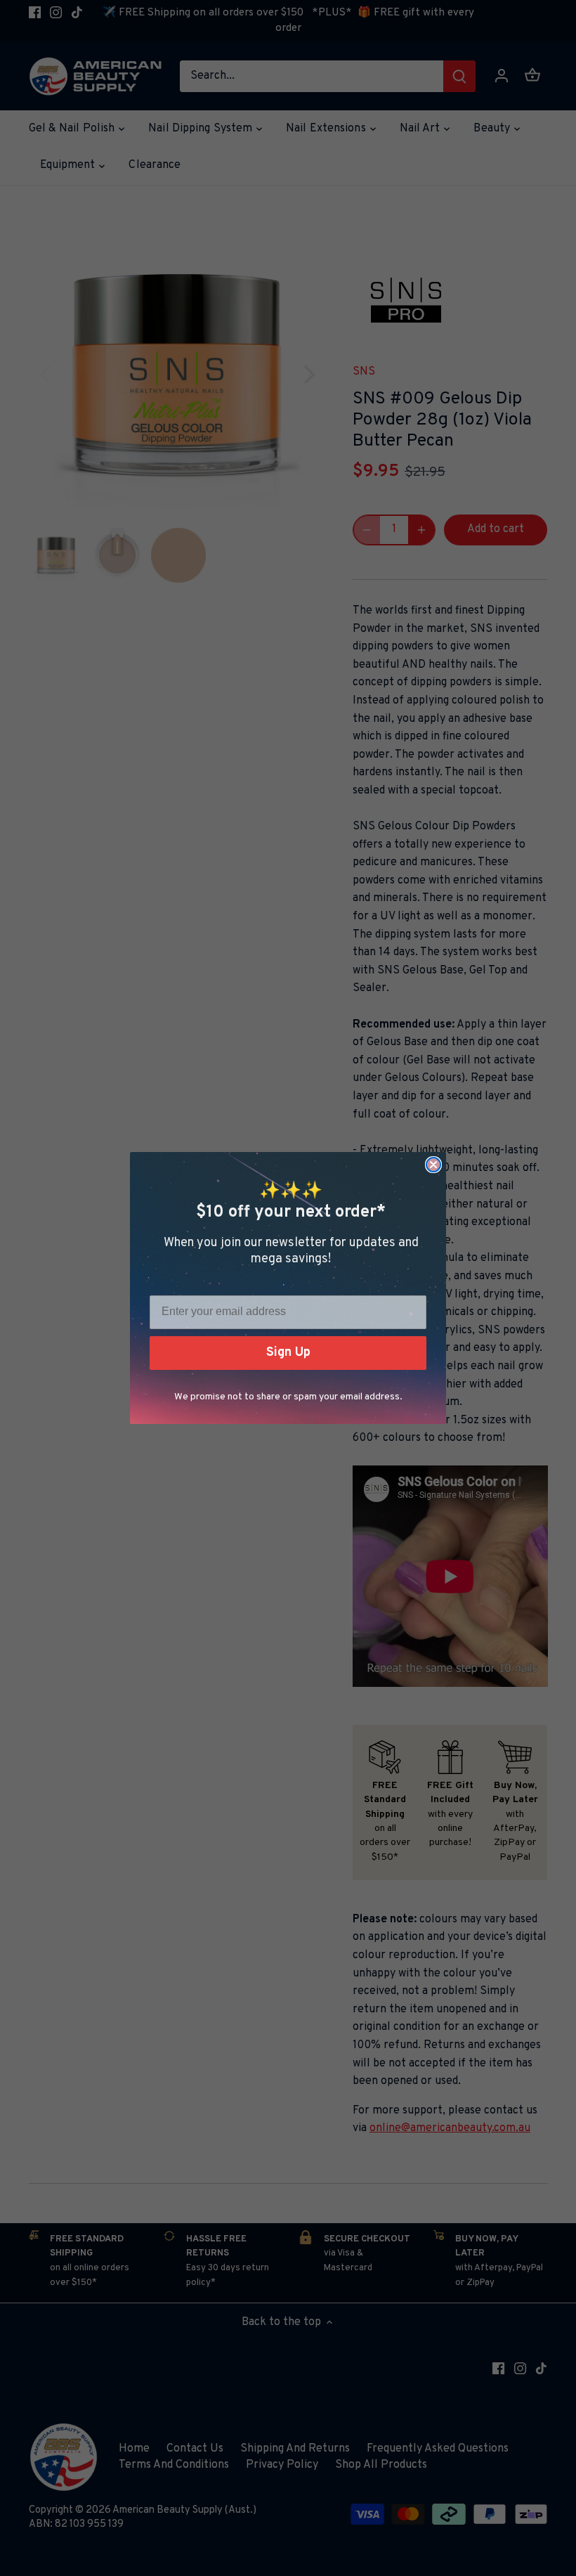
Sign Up (288, 1353)
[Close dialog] (433, 1165)
